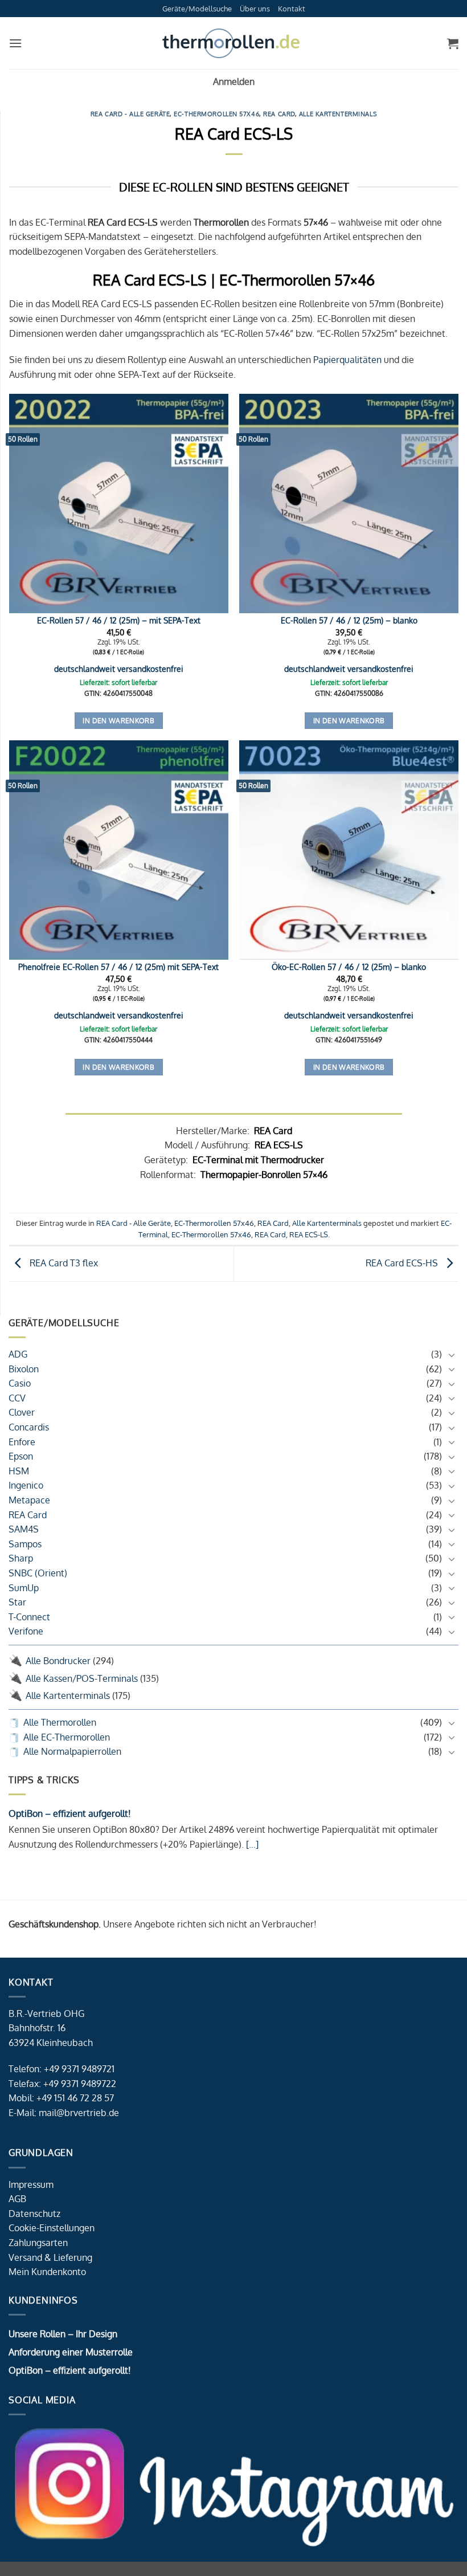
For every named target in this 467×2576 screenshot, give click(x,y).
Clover (22, 1412)
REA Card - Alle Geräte (130, 114)
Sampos (25, 1544)
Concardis (29, 1427)
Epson (21, 1456)
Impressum (31, 2184)
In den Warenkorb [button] (118, 721)
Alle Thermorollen (60, 1722)
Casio (20, 1383)
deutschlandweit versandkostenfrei (119, 669)
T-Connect (29, 1617)
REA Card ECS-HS (403, 1263)
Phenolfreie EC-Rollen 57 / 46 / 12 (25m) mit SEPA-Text (118, 967)
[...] (251, 1844)
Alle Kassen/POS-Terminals (82, 1678)
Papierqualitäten (347, 360)
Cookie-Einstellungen (52, 2228)
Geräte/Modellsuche (197, 9)
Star (17, 1602)
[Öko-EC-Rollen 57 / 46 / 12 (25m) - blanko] (349, 850)
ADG (18, 1354)
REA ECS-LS (309, 1234)
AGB (17, 2199)
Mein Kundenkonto (47, 2272)
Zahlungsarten (38, 2243)
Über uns (255, 9)
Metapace (29, 1500)
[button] (15, 43)
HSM (19, 1471)
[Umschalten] (452, 1355)
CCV (17, 1398)
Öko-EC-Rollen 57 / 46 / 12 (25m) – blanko (349, 967)
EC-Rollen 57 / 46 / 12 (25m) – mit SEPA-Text (119, 620)
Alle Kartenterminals (68, 1695)
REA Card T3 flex (63, 1263)
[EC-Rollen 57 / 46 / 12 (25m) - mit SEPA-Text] (119, 504)
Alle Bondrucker (58, 1661)
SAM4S (24, 1529)
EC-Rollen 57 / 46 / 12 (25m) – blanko (349, 620)
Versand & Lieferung (50, 2257)
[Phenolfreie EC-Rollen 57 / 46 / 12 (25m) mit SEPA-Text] (119, 850)
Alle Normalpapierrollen (72, 1751)
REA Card (28, 1515)
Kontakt (292, 9)
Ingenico (26, 1485)
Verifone (26, 1631)
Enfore (22, 1442)
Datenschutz (34, 2214)
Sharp (21, 1558)
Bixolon (24, 1369)
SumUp (24, 1588)
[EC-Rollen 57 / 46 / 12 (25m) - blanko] (349, 504)
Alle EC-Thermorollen (67, 1737)
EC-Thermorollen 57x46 (216, 114)
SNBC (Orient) (38, 1573)
